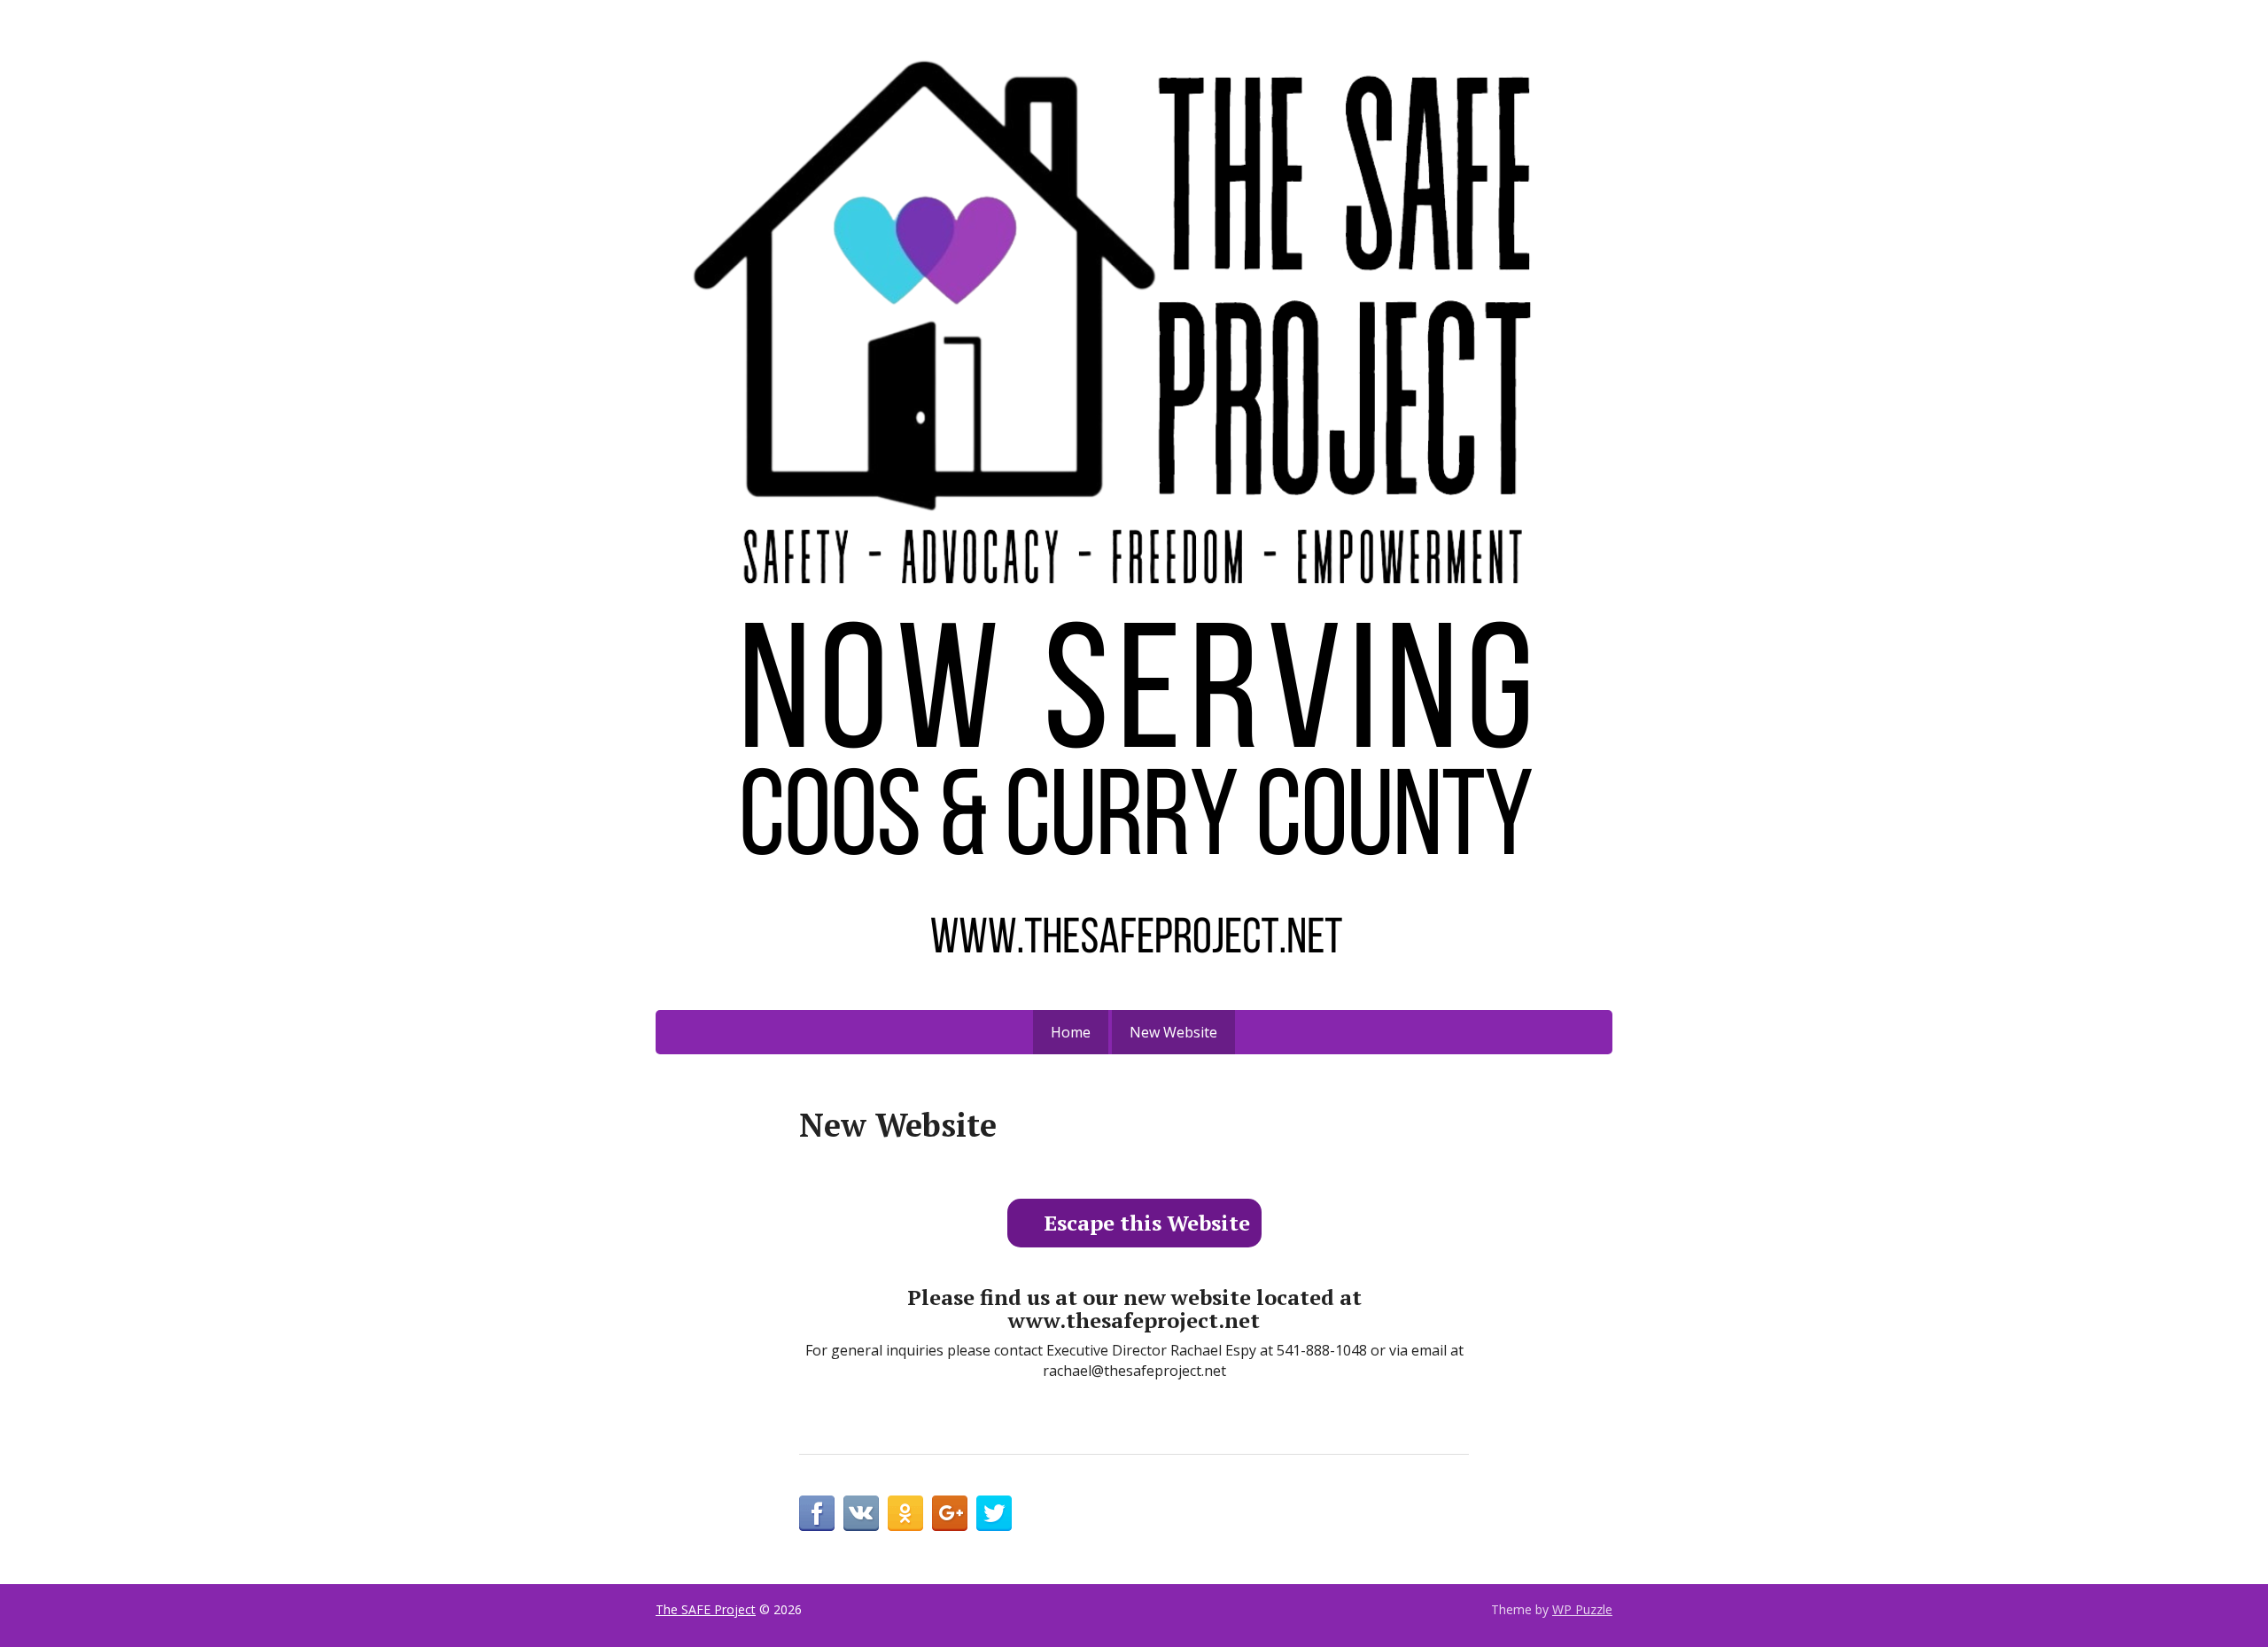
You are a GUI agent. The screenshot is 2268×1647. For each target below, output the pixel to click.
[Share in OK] (905, 1513)
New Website (1173, 1032)
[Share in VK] (861, 1513)
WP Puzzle (1582, 1609)
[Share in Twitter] (994, 1513)
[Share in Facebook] (817, 1513)
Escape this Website (1147, 1223)
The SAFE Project (706, 1609)
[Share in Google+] (950, 1513)
